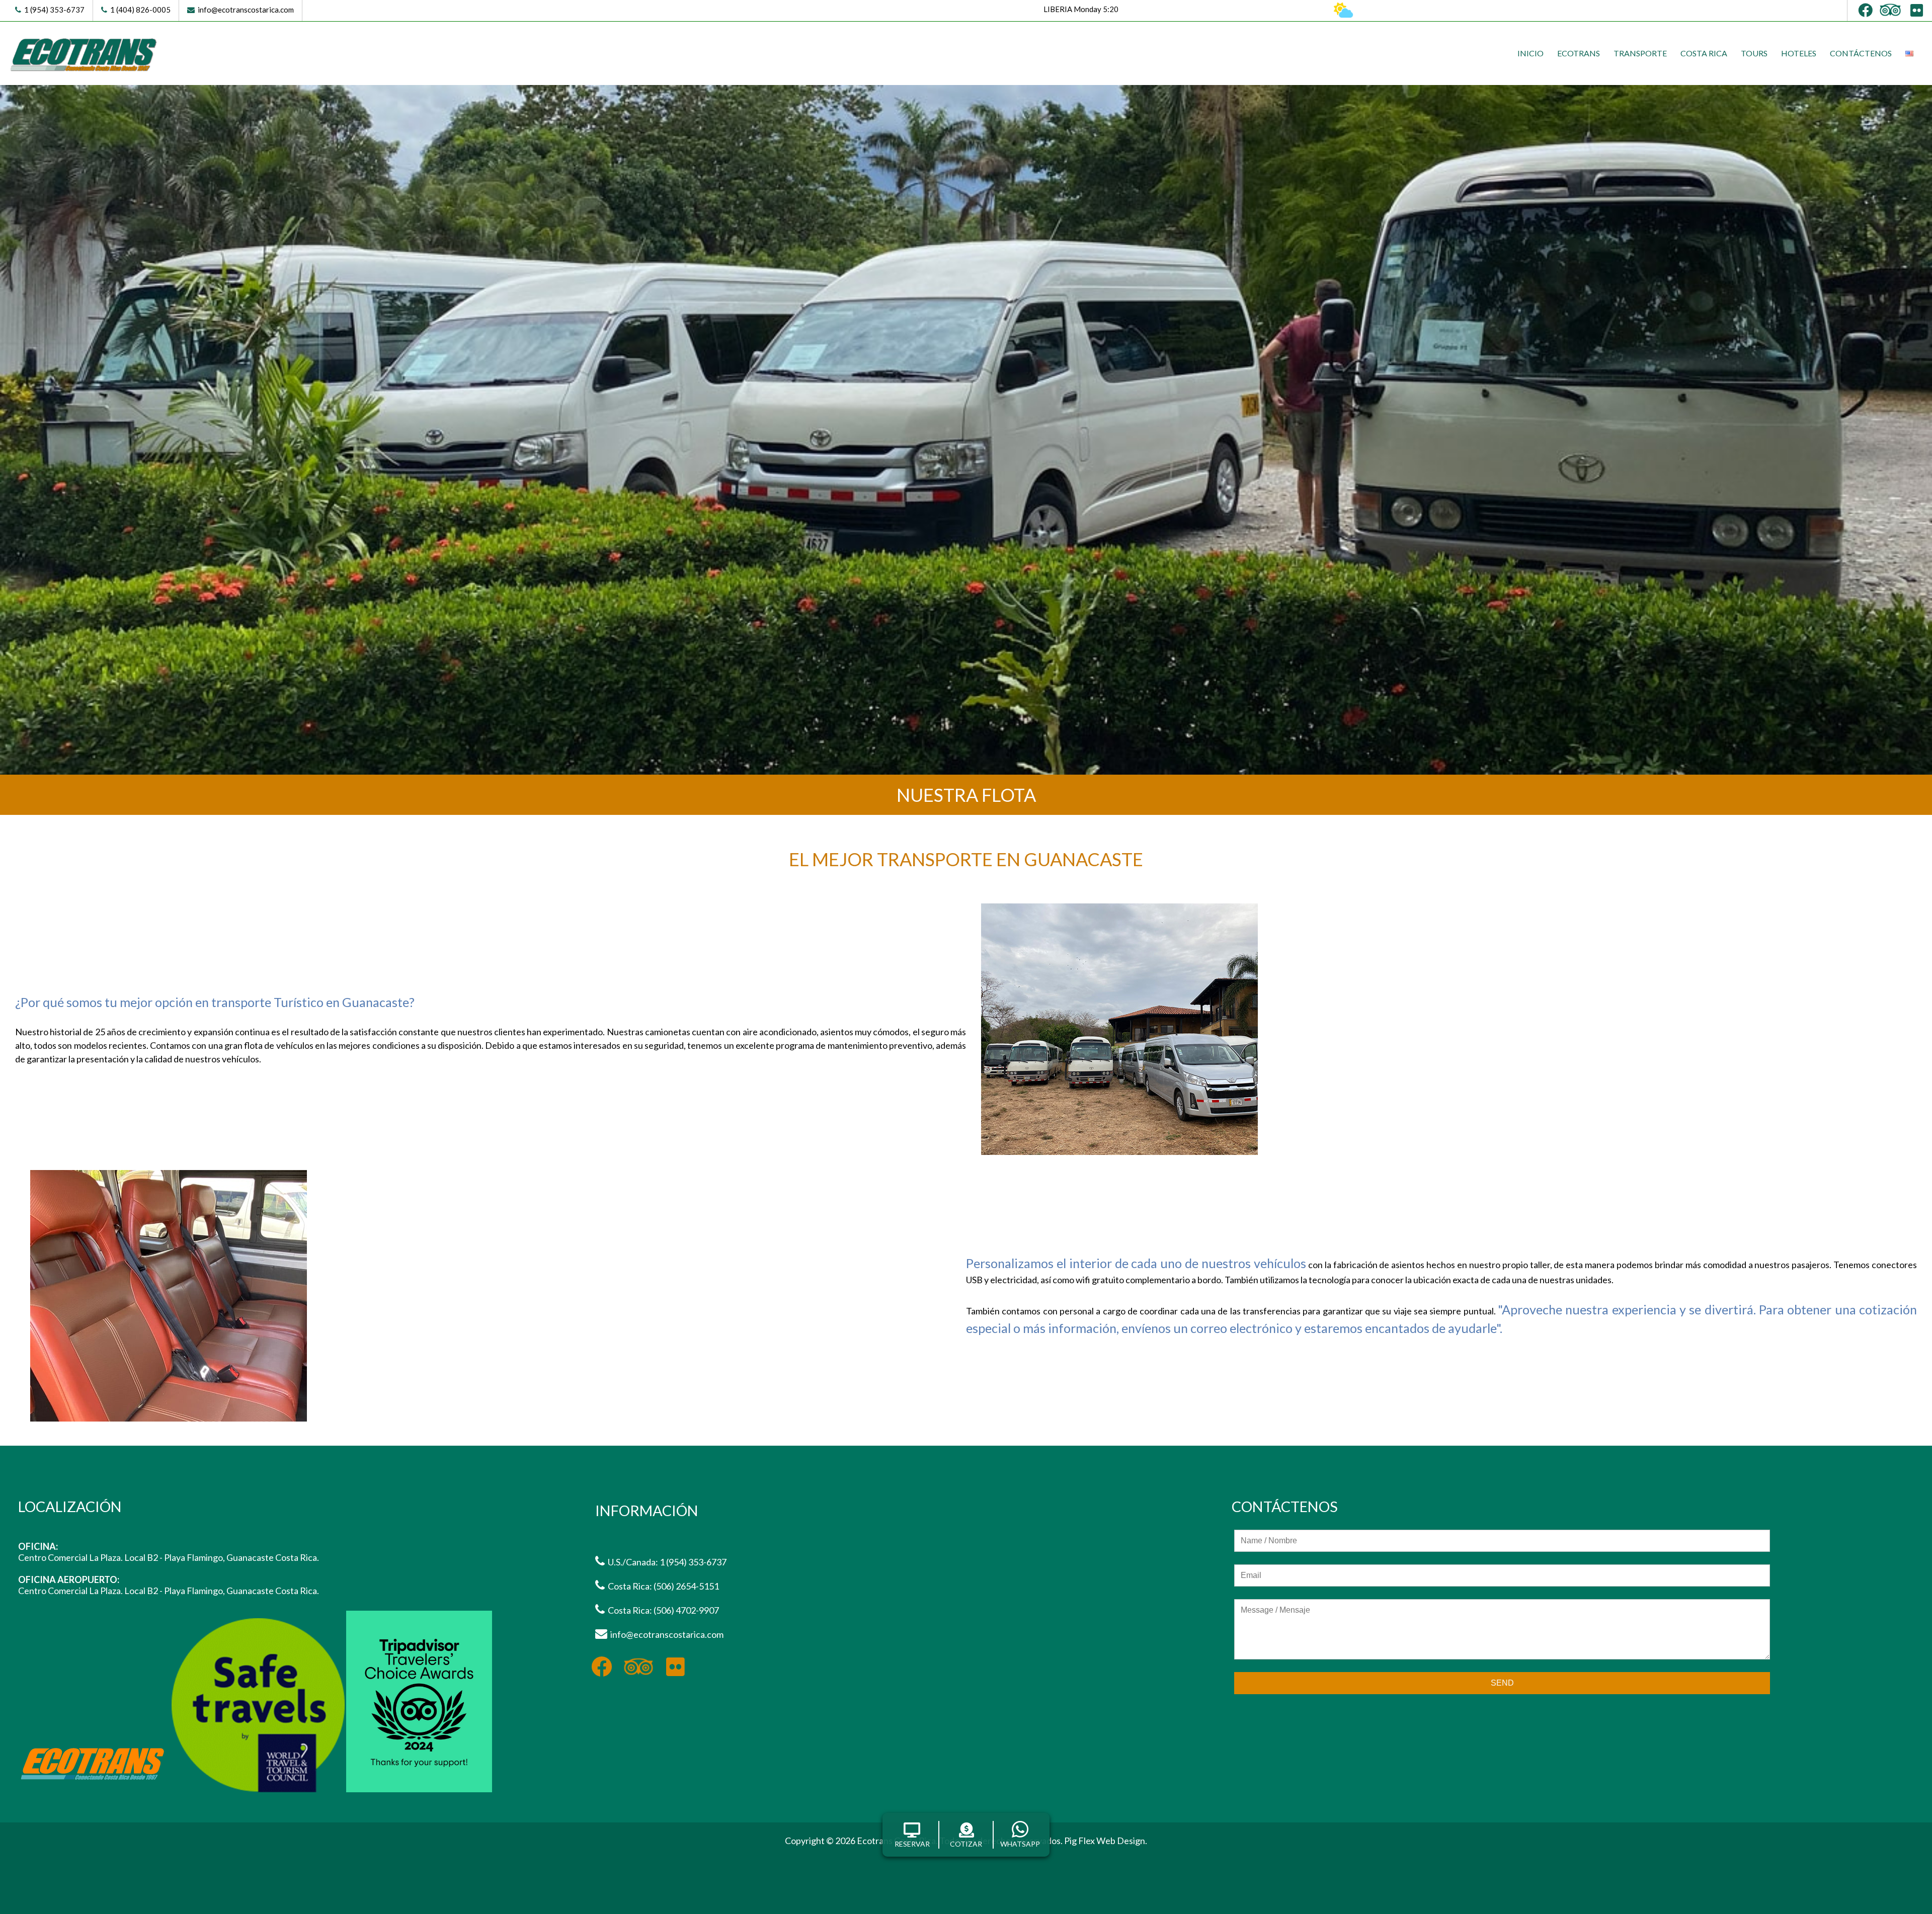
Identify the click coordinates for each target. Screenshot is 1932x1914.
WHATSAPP (1020, 1844)
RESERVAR (912, 1844)
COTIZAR (966, 1844)
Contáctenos (1861, 53)
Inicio (1531, 53)
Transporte (1640, 53)
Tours (1754, 53)
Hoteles (1799, 53)
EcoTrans (1579, 53)
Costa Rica (1704, 53)
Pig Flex (1079, 1841)
